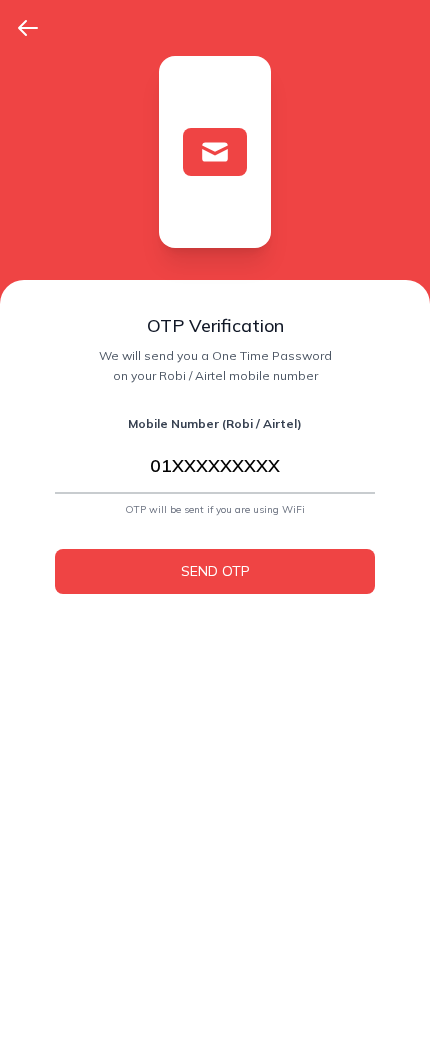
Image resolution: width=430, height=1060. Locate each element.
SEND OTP (215, 571)
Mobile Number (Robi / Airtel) (215, 423)
